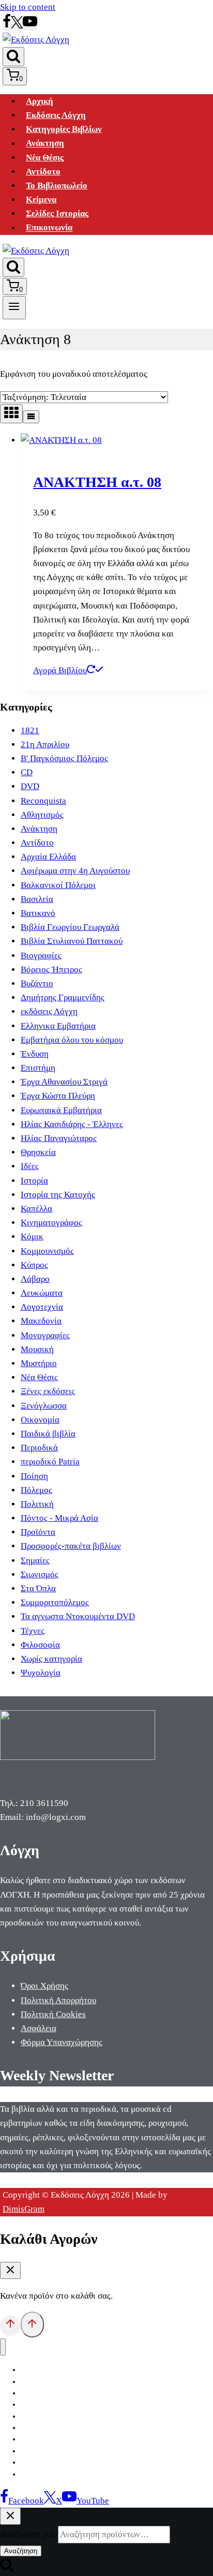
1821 (30, 730)
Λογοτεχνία (42, 1307)
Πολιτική (37, 1504)
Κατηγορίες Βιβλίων (64, 129)
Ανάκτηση (45, 144)
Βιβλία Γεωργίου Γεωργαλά (70, 927)
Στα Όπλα (38, 1588)
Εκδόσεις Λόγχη (56, 115)
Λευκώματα (42, 1293)
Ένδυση (35, 1054)
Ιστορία (34, 1181)
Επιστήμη (38, 1068)
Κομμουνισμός (47, 1251)
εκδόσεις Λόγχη (49, 1011)
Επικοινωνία (49, 228)
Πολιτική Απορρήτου (58, 2000)
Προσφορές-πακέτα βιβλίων (71, 1546)
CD (27, 772)
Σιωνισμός (40, 1574)
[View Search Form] (13, 57)
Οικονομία (40, 1420)
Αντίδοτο (43, 172)
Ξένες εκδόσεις (48, 1391)
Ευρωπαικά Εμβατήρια (61, 1110)
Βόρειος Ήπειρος (51, 969)
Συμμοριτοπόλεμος (55, 1602)
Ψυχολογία (41, 1673)
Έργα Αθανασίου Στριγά (64, 1082)
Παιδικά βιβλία (48, 1434)
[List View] (31, 417)
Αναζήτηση (21, 2551)
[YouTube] (30, 26)
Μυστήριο (39, 1363)
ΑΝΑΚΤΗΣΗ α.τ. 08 (97, 482)
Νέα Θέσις (45, 158)
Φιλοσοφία (40, 1645)
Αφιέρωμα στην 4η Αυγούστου (75, 871)
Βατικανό (38, 913)
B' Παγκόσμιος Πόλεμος (64, 758)
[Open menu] (14, 307)
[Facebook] (7, 26)
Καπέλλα (36, 1209)
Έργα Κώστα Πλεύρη (58, 1096)
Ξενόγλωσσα (44, 1406)
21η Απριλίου (45, 744)
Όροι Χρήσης (44, 1986)
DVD (30, 786)
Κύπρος (34, 1265)
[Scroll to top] (10, 2326)
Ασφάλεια (39, 2028)
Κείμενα (41, 199)
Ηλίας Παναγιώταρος (59, 1138)
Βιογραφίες (41, 956)
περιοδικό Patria (50, 1462)
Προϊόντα (38, 1532)
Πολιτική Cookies (53, 2014)
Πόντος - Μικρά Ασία (59, 1518)
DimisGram (24, 2209)
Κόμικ (32, 1237)
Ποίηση (34, 1476)
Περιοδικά (39, 1448)
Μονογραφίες (45, 1335)
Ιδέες (30, 1166)
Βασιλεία (37, 899)
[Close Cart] (10, 2270)
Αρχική (40, 101)
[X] (17, 26)
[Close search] (10, 2516)
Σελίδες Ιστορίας (57, 213)
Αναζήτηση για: (28, 2534)
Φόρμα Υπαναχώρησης (62, 2042)
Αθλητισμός (42, 815)
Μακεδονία (41, 1321)
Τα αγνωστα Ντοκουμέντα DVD (78, 1616)
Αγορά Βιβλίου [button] (60, 670)
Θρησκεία (38, 1152)
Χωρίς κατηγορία (51, 1659)
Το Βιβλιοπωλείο (57, 186)
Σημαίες (35, 1560)
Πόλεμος (36, 1490)
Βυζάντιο (37, 983)
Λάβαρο (35, 1279)
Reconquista (43, 801)
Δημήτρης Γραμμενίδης (63, 997)
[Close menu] (3, 2347)
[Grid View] (11, 414)
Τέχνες (33, 1631)
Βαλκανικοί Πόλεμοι (58, 885)
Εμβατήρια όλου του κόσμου (72, 1040)
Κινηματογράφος (51, 1223)
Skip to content (28, 7)
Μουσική (37, 1349)
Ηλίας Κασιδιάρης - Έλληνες (72, 1124)
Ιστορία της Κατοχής (58, 1195)
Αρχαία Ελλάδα (48, 857)
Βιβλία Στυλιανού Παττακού (72, 941)
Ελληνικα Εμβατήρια (58, 1026)
